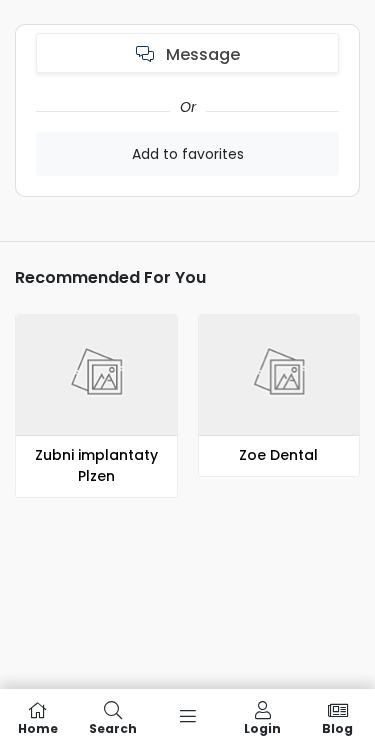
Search (113, 727)
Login (262, 727)
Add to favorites (188, 154)
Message (201, 54)
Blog (337, 727)
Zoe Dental (278, 455)
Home (38, 727)
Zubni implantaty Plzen (96, 465)
